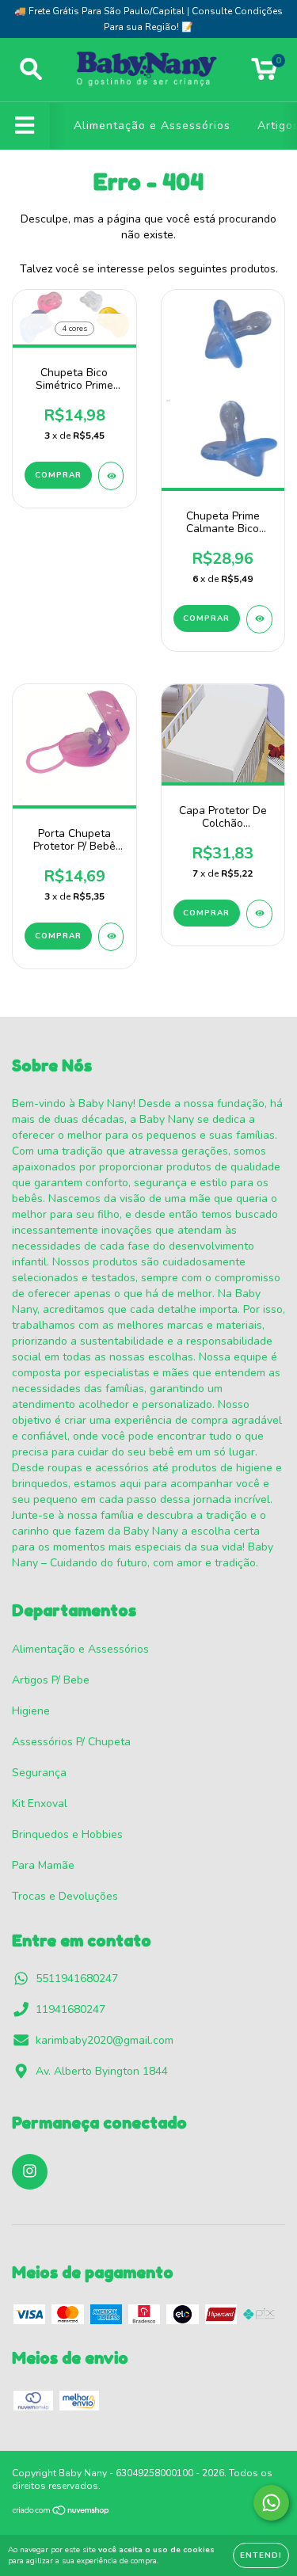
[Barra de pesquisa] (31, 70)
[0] (264, 74)
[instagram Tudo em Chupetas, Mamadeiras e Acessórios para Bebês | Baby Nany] (30, 2172)
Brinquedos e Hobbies (67, 1834)
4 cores (74, 329)
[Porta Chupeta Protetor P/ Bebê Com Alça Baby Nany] (111, 937)
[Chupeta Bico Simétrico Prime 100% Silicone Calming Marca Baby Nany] (111, 476)
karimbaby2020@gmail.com (105, 2040)
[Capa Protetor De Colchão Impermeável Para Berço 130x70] (259, 914)
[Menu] (25, 126)
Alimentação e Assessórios (152, 126)
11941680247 (70, 2009)
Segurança (39, 1773)
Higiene (31, 1711)
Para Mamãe (43, 1865)
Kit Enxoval (40, 1804)
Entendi (261, 2555)
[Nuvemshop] (61, 2513)
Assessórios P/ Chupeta (71, 1742)
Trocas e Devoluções (65, 1896)
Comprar (58, 475)
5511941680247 (77, 1979)
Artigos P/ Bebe (51, 1680)
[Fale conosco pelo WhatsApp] (271, 2503)
